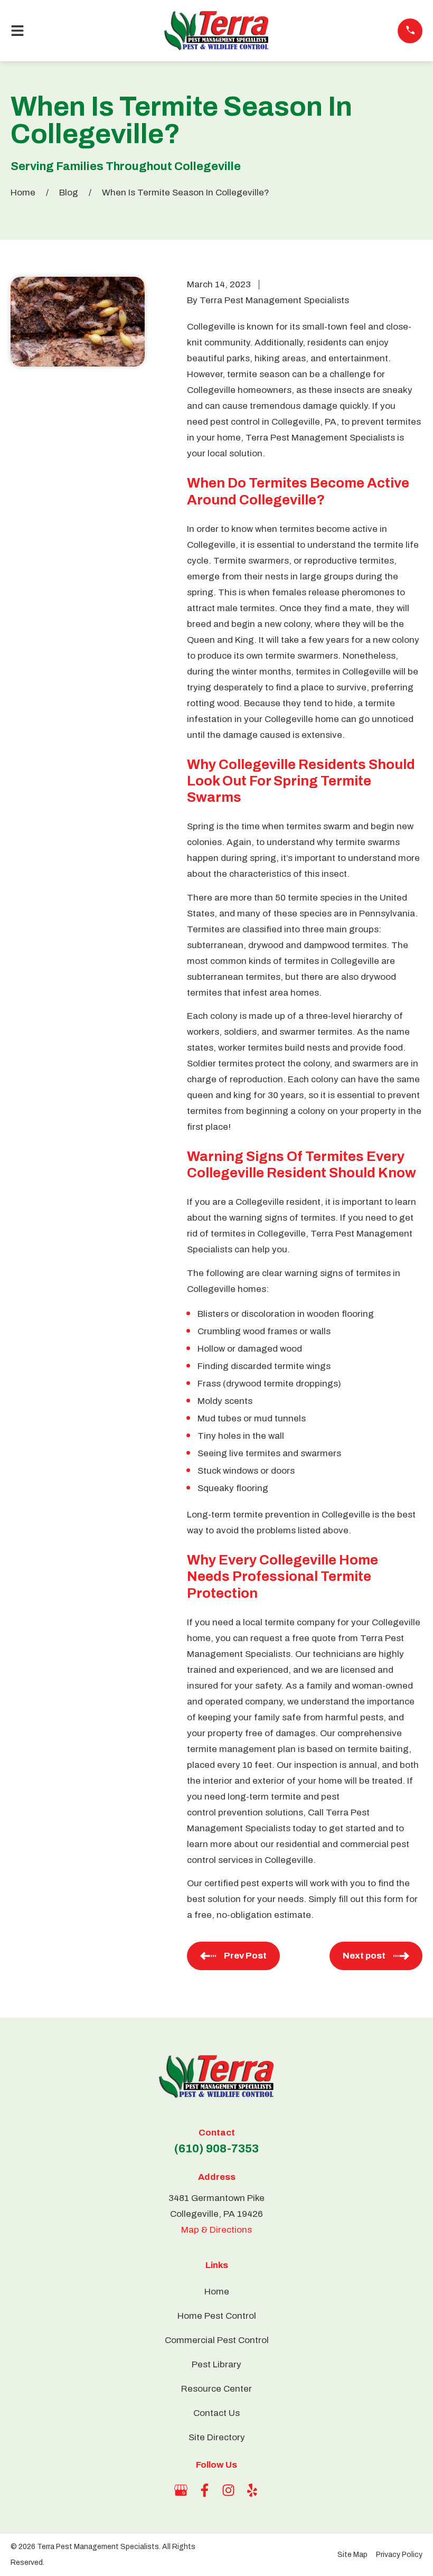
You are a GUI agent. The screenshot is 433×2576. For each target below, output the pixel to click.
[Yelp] (252, 2490)
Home (23, 193)
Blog (69, 193)
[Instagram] (228, 2490)
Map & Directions (216, 2230)
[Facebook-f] (205, 2490)
